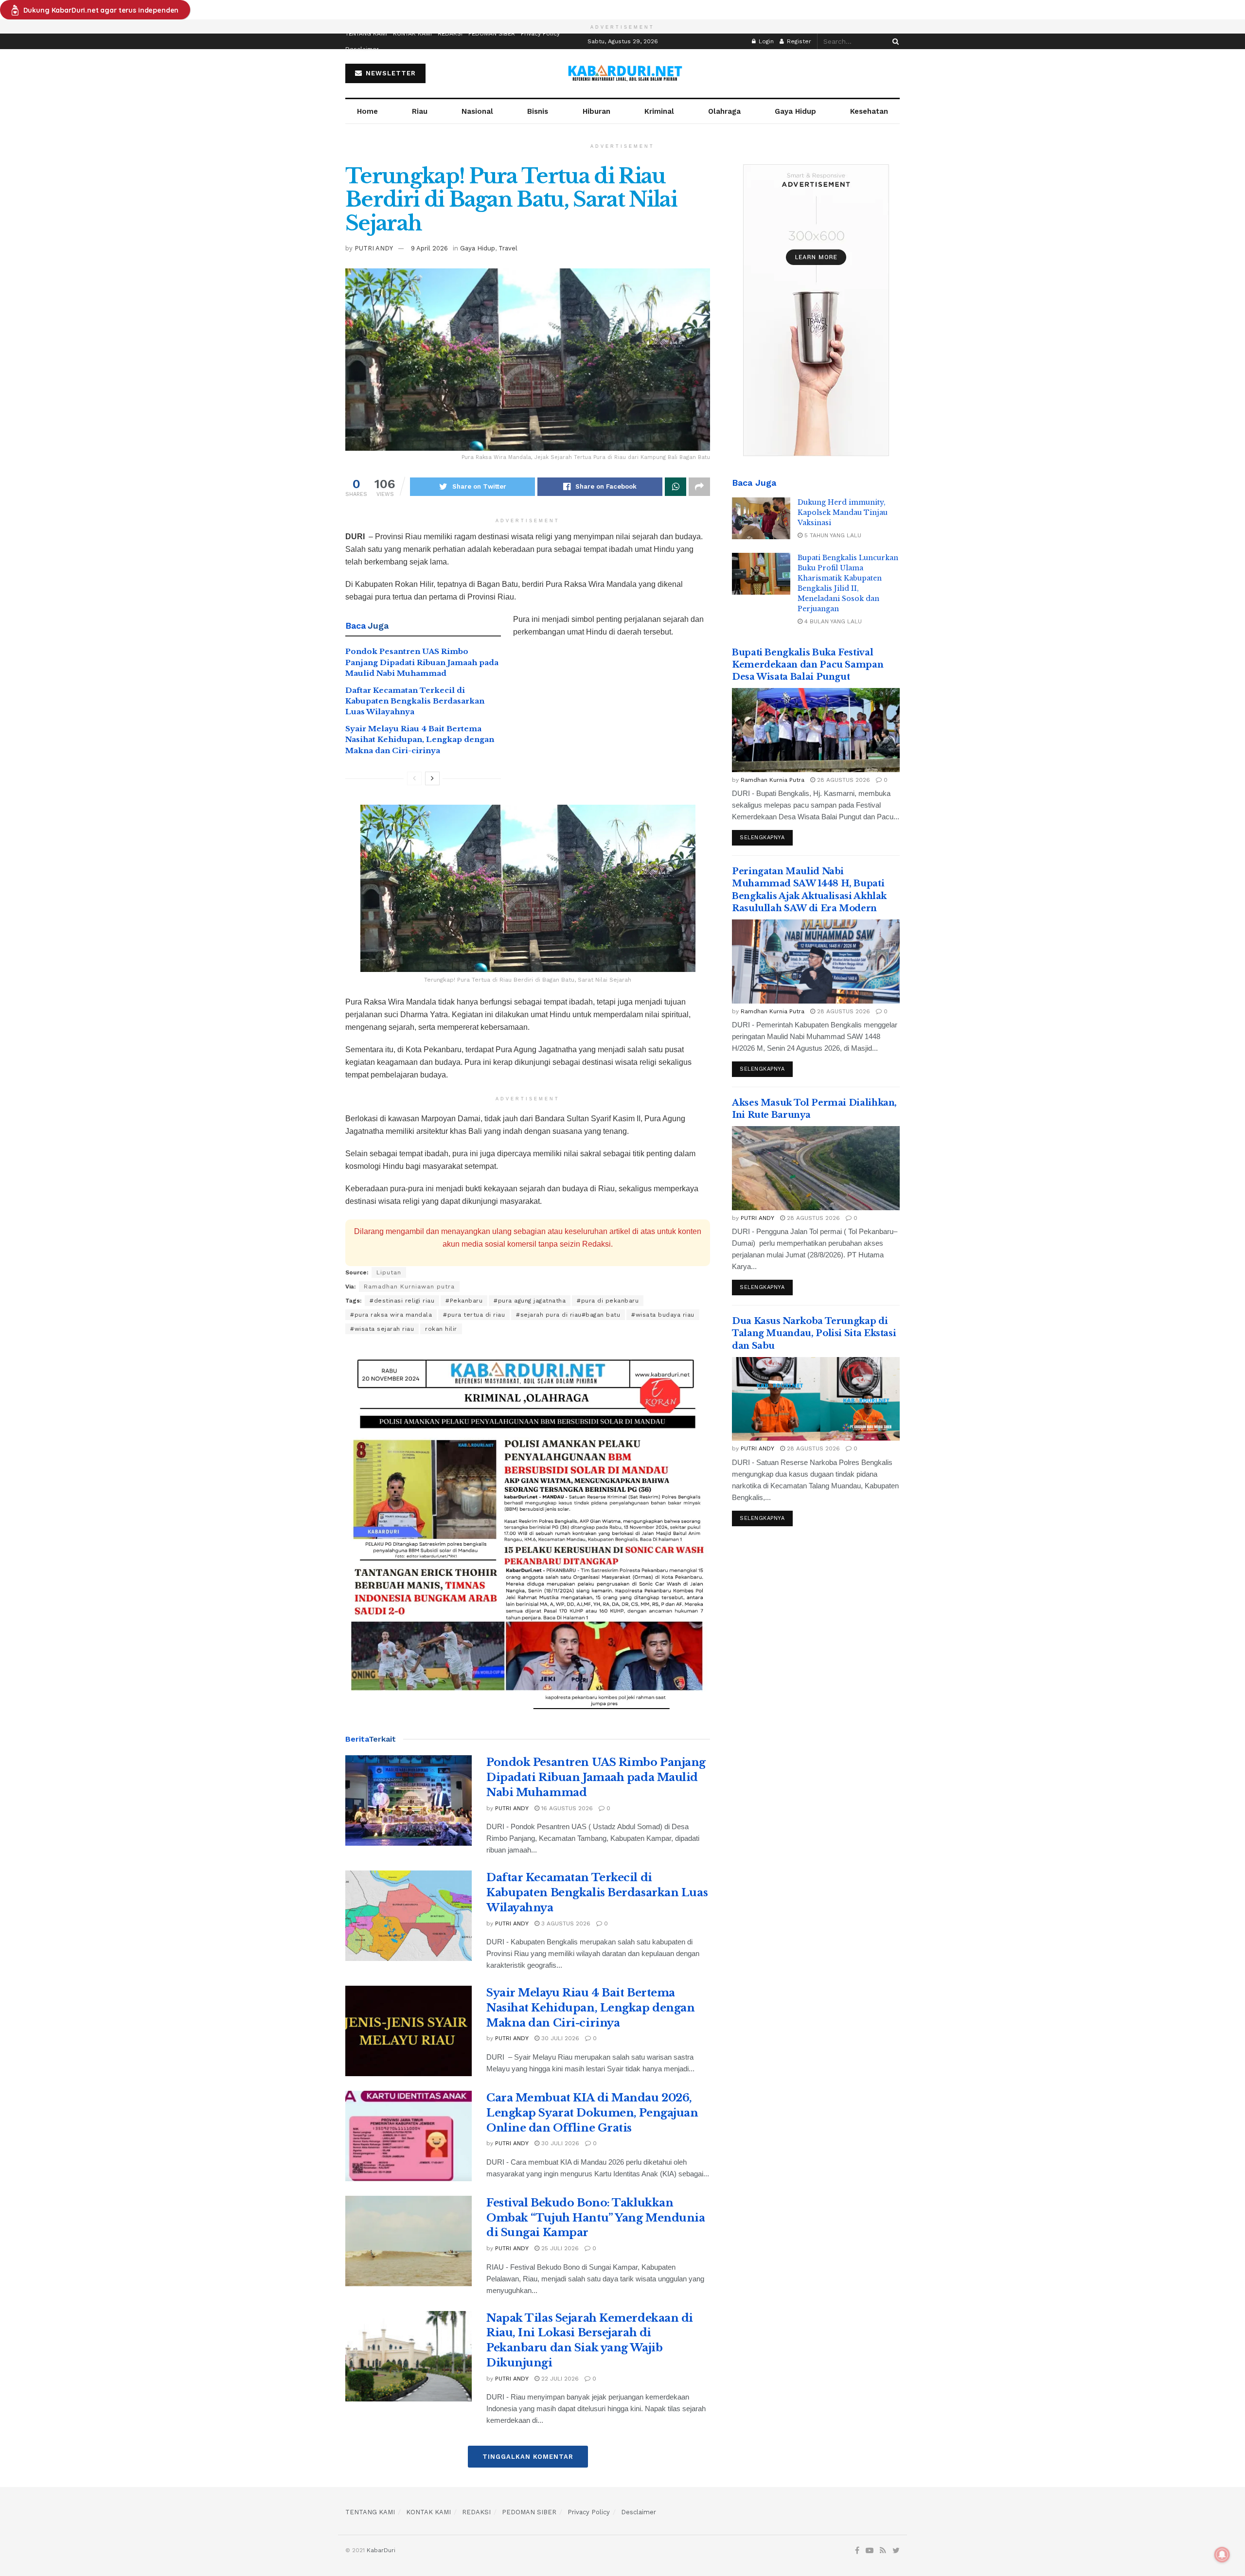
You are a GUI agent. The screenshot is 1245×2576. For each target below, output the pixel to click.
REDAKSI (450, 34)
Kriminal (659, 111)
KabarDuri (381, 2550)
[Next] (432, 778)
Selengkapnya (762, 838)
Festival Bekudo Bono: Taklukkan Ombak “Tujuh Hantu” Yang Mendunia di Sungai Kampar (596, 2218)
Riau (420, 111)
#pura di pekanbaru (608, 1301)
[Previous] (414, 778)
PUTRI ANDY (374, 248)
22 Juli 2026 (559, 2379)
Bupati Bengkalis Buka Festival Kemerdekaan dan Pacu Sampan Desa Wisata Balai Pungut (808, 665)
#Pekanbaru (464, 1301)
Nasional (477, 111)
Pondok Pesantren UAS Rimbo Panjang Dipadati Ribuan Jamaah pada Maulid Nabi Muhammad (422, 662)
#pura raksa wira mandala (391, 1315)
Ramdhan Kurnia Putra (773, 780)
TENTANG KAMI (366, 34)
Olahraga (724, 111)
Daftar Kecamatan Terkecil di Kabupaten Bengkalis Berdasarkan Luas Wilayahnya (415, 701)
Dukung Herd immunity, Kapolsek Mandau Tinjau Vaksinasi (843, 512)
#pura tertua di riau (474, 1315)
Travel (508, 248)
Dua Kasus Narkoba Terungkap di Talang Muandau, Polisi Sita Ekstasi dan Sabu (814, 1333)
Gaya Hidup (795, 111)
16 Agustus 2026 (566, 1808)
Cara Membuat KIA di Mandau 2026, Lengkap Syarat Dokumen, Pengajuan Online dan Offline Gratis (592, 2113)
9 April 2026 (429, 248)
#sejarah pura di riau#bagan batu (568, 1315)
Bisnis (538, 111)
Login (765, 41)
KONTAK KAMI (412, 34)
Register (798, 41)
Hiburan (596, 111)
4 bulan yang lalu (832, 621)
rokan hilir (441, 1329)
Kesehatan (869, 111)
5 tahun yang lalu (832, 535)
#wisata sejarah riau (382, 1329)
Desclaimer (362, 49)
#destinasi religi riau (402, 1301)
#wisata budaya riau (663, 1315)
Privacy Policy (540, 34)
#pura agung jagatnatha (530, 1301)
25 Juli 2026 (559, 2248)
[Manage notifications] (1222, 2555)
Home (367, 111)
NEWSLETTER (390, 73)
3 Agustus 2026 (565, 1923)
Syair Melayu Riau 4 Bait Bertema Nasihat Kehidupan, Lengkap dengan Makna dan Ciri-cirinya (420, 740)
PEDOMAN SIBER (492, 34)
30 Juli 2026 (559, 2038)
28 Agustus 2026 (843, 780)
